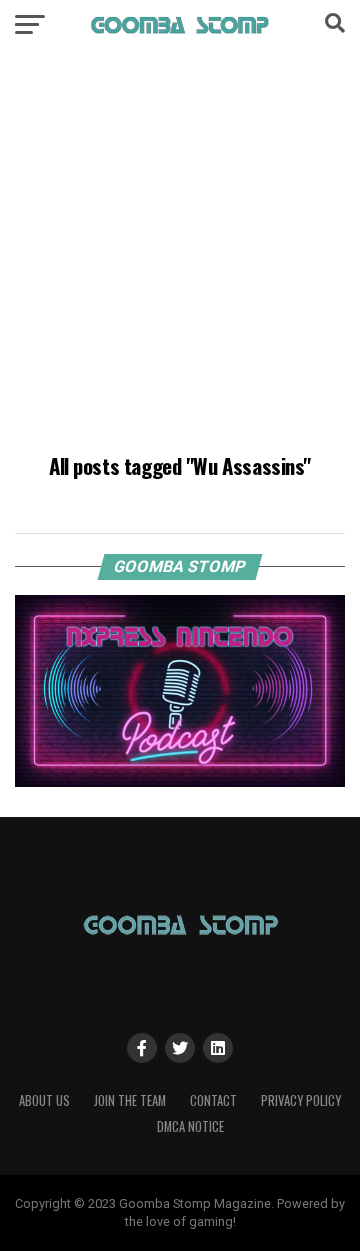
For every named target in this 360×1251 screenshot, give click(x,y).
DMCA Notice (190, 1126)
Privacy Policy (301, 1100)
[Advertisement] (180, 255)
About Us (44, 1100)
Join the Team (130, 1100)
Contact (213, 1100)
